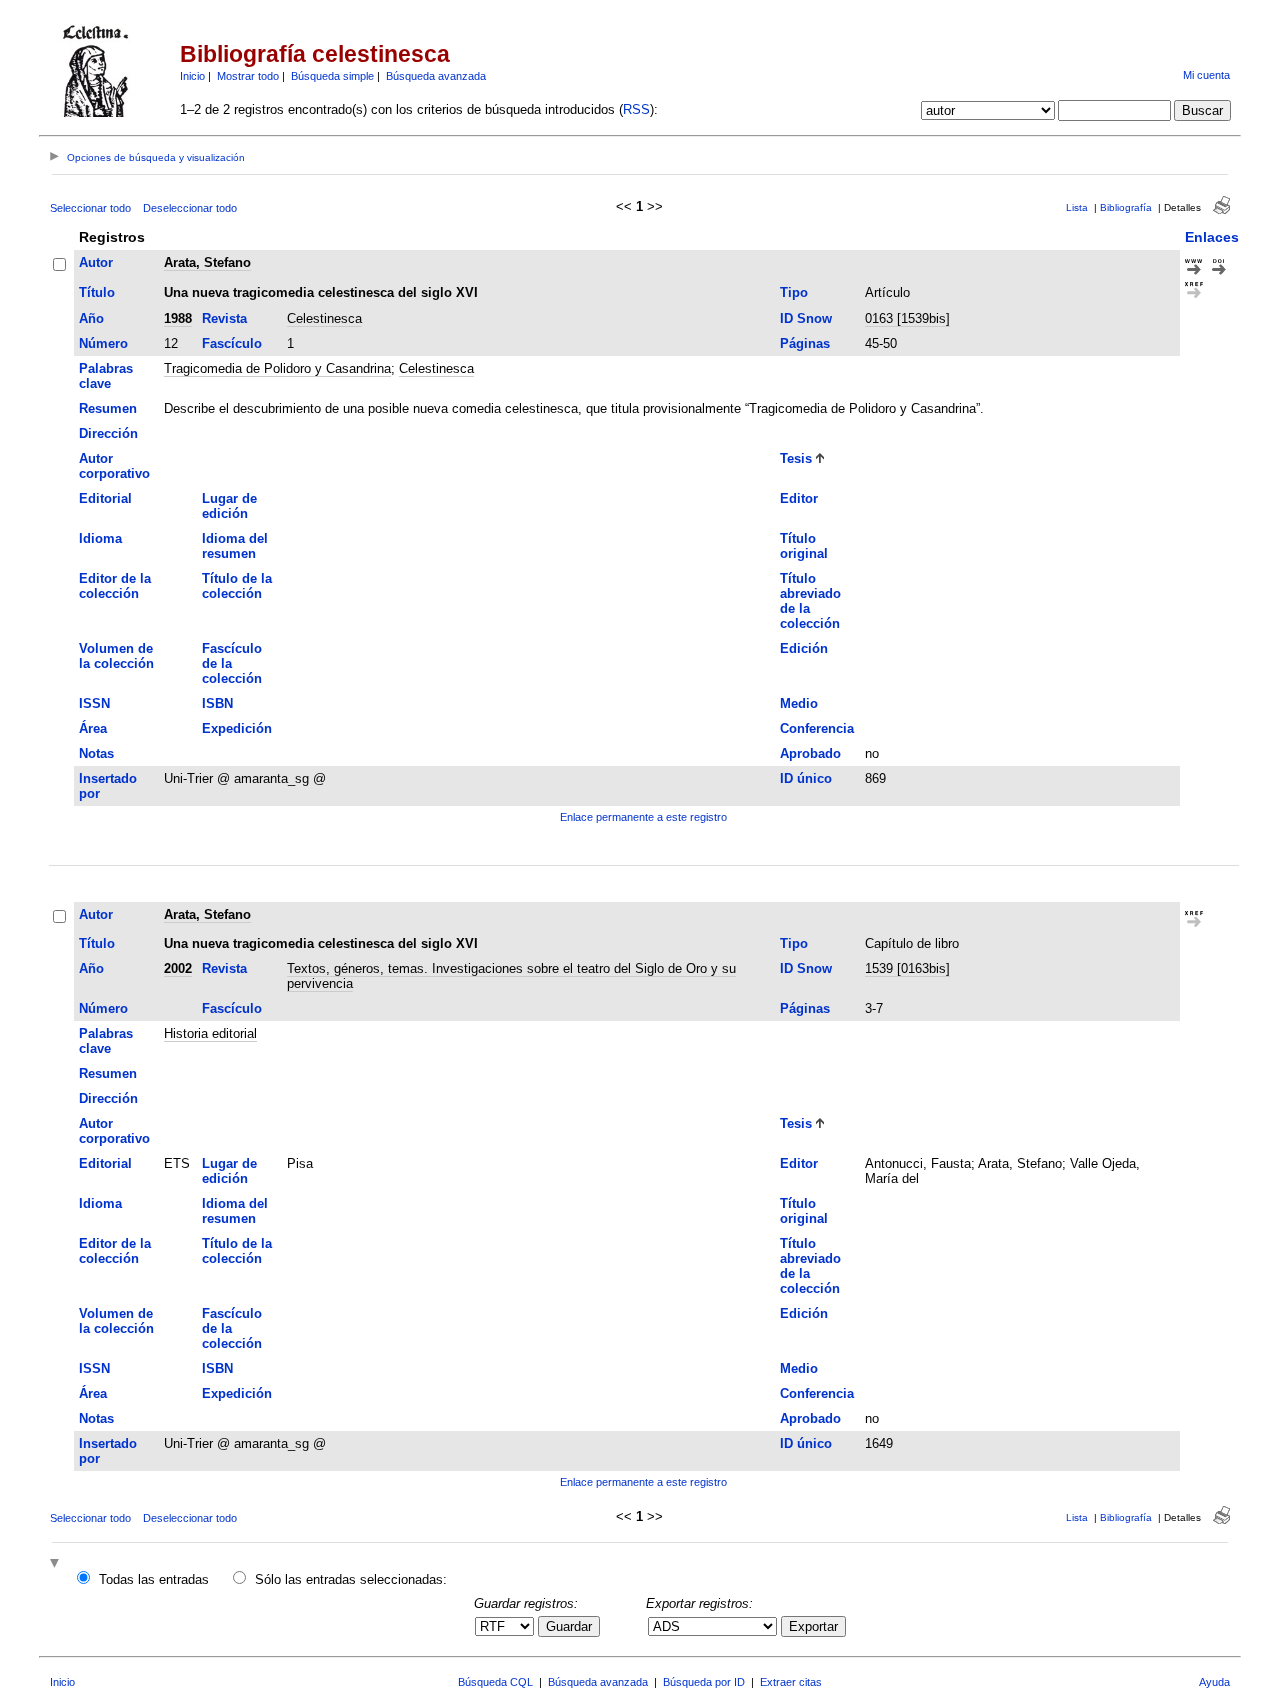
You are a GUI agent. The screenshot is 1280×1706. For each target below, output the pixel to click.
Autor (96, 262)
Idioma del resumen (235, 546)
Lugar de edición (229, 506)
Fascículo (232, 343)
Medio (799, 703)
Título (97, 292)
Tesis (796, 458)
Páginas (805, 343)
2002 (178, 968)
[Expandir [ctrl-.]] (57, 1564)
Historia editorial (210, 1033)
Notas (96, 753)
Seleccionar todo (90, 208)
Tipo (794, 292)
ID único (806, 778)
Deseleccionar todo (190, 208)
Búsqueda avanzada (436, 76)
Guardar (569, 1626)
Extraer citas (791, 1682)
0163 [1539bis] (907, 318)
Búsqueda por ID (704, 1682)
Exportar (813, 1626)
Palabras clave (106, 376)
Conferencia (817, 728)
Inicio (192, 76)
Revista (224, 318)
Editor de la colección (115, 586)
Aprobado (810, 753)
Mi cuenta (1206, 75)
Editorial (105, 498)
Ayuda (1214, 1682)
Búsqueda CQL (495, 1682)
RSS (636, 109)
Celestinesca (324, 318)
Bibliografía (1126, 207)
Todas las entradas (154, 1579)
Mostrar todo (248, 76)
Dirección (108, 433)
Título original (804, 546)
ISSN (94, 703)
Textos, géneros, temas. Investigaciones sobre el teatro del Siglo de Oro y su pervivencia (511, 976)
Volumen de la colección (116, 656)
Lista (1077, 207)
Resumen (108, 408)
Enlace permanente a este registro (643, 817)
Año (91, 318)
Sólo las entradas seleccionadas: (351, 1579)
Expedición (237, 728)
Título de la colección (237, 586)
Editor (799, 498)
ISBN (217, 703)
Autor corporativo (114, 466)
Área (93, 728)
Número (103, 343)
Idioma (100, 538)
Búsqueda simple (332, 76)
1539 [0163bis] (907, 968)
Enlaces (1212, 237)
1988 (178, 318)
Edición (804, 648)
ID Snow (806, 318)
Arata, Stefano (207, 262)
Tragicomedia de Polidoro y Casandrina (277, 368)
